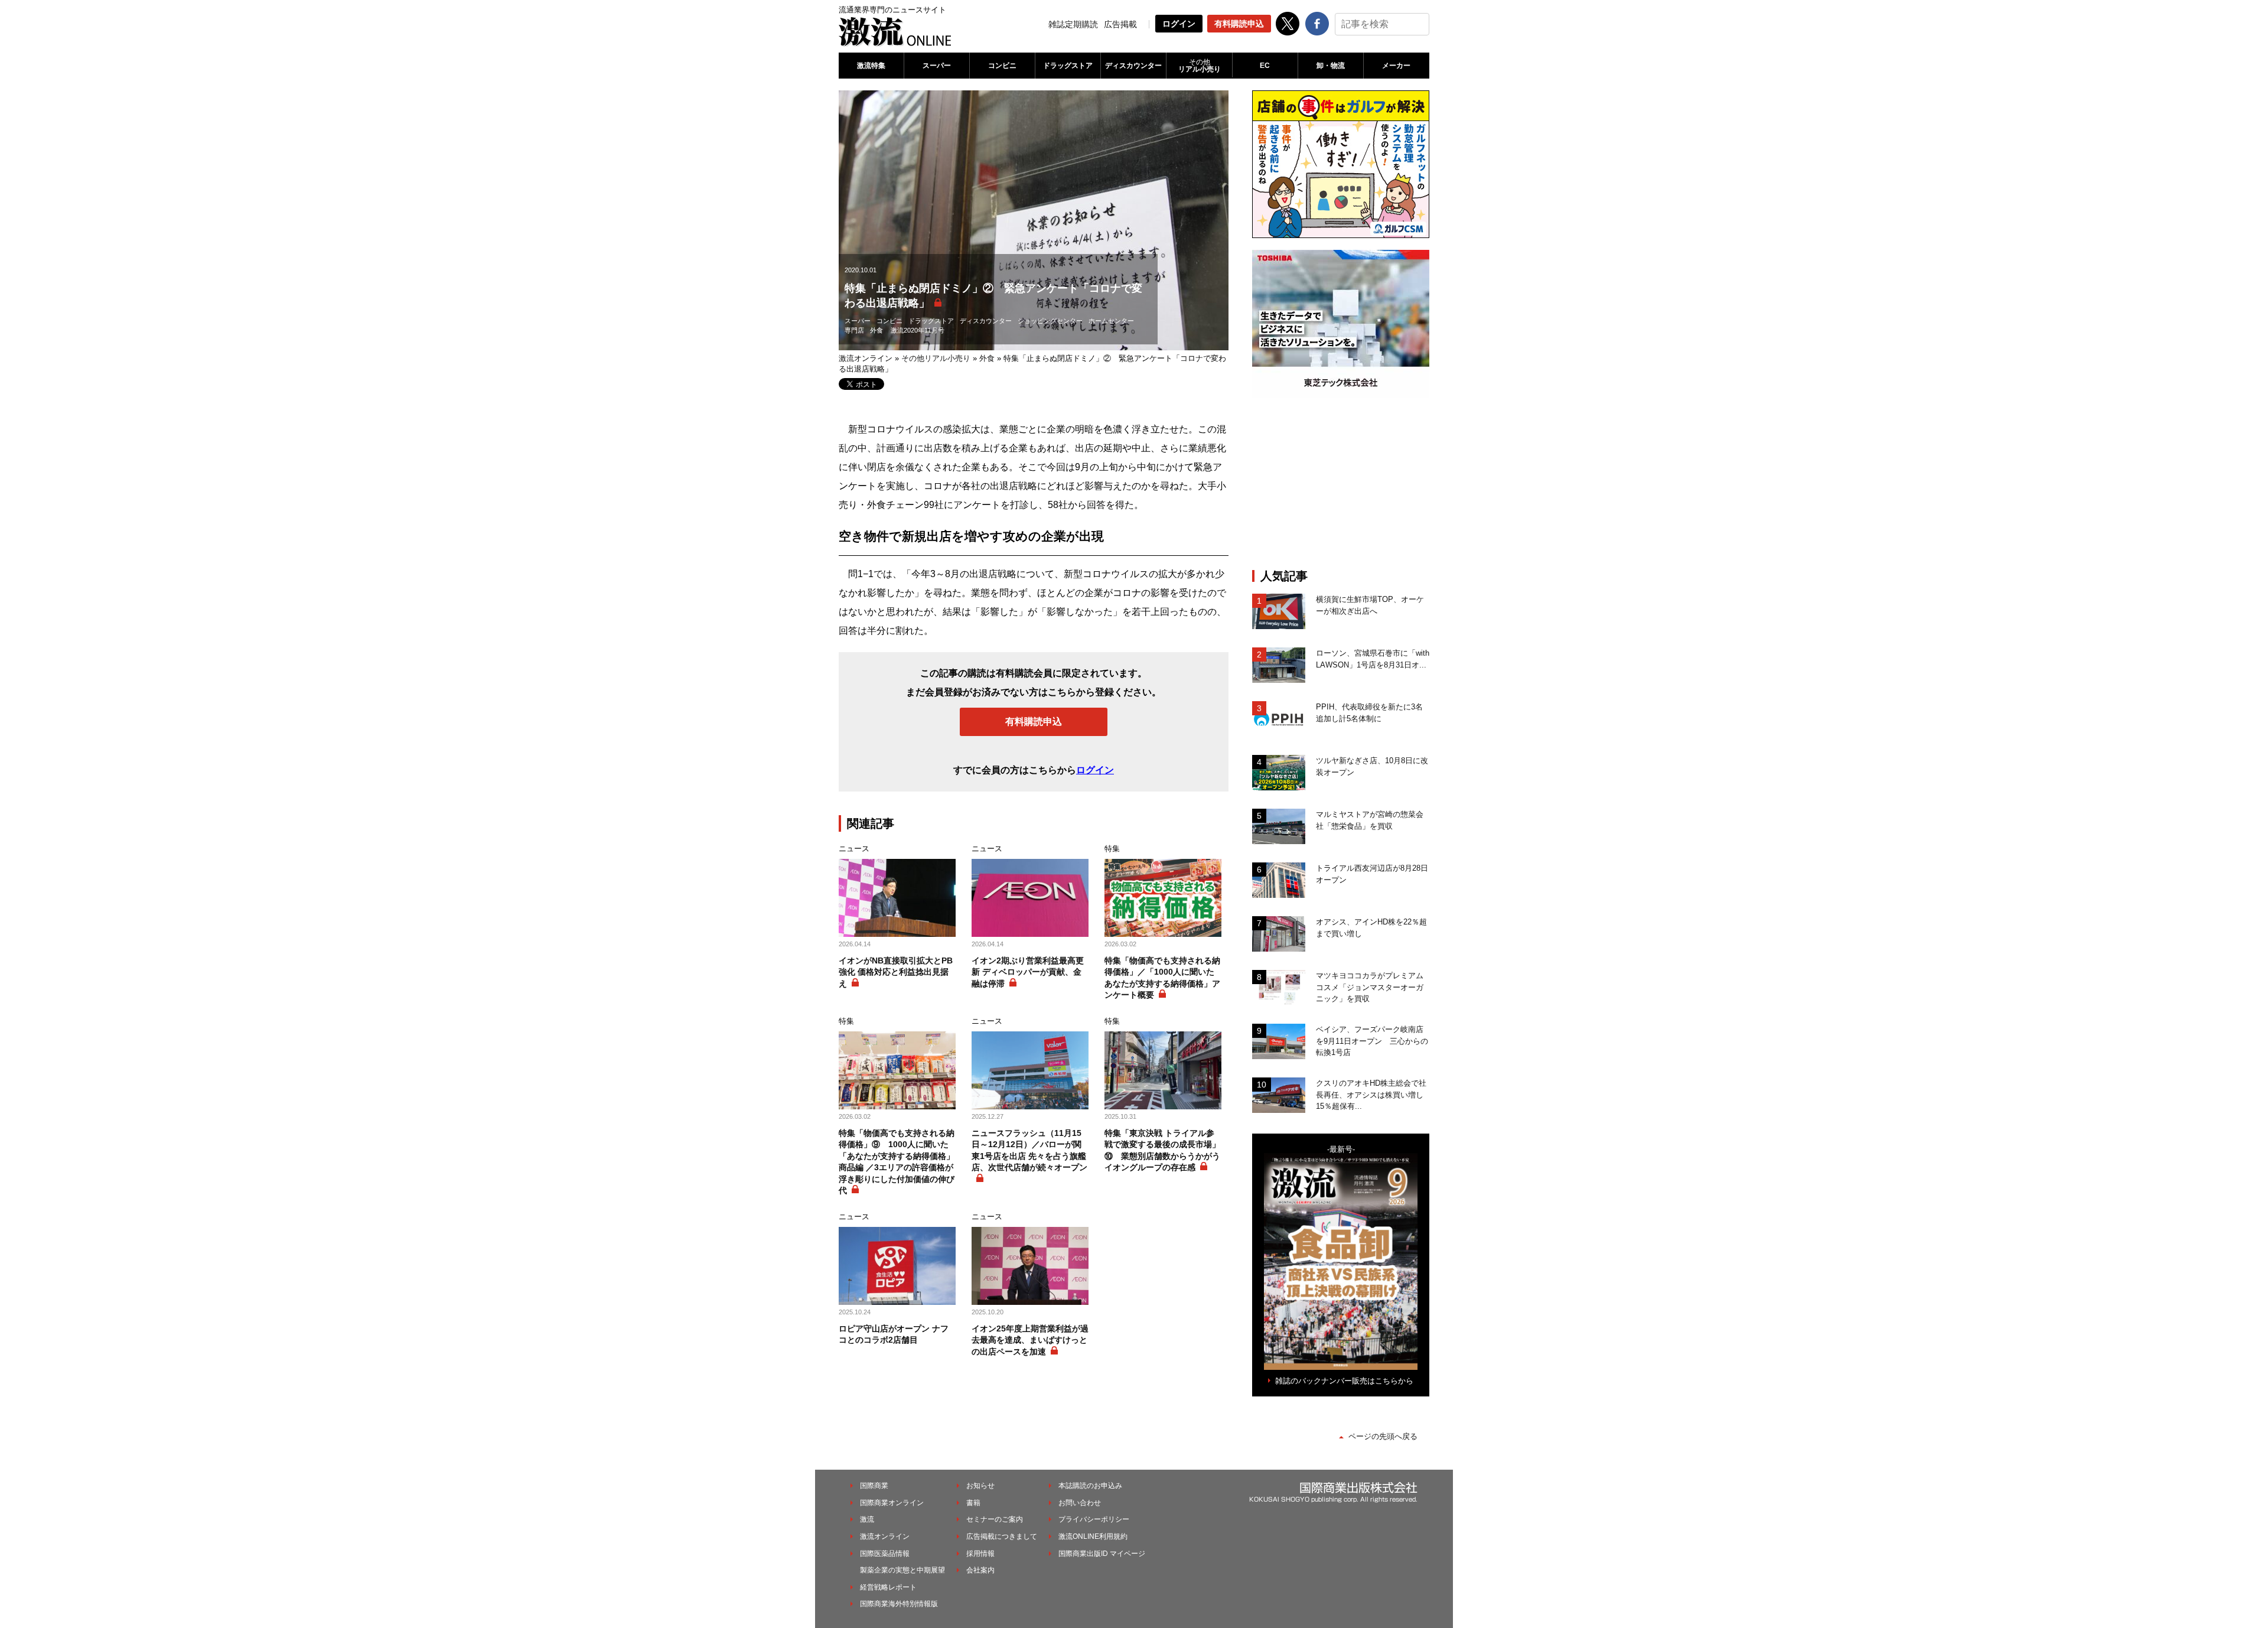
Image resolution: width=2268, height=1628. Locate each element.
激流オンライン (866, 358)
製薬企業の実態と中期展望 (902, 1570)
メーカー (1396, 66)
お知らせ (980, 1486)
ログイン (1179, 24)
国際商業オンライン (892, 1503)
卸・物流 (1331, 66)
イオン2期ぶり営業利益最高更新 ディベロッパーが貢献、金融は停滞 (1028, 972)
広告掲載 (1120, 24)
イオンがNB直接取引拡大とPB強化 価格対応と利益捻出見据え (896, 972)
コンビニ (1002, 66)
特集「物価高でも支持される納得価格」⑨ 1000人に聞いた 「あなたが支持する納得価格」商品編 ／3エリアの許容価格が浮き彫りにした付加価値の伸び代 (897, 1162)
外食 (876, 330)
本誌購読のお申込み (1090, 1486)
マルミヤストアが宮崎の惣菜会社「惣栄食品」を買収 (1370, 820)
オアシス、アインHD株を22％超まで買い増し (1371, 928)
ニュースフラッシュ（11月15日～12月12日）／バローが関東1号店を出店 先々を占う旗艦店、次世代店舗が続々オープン (1029, 1150)
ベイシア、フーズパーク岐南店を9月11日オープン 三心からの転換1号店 (1372, 1041)
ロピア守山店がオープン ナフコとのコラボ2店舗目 (894, 1334)
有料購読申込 (1239, 24)
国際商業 (874, 1486)
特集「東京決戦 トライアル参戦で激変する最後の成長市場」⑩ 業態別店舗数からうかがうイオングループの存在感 (1162, 1150)
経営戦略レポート (888, 1587)
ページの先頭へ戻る (1383, 1436)
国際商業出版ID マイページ (1102, 1554)
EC (1265, 66)
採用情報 (980, 1554)
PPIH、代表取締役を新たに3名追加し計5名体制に (1369, 713)
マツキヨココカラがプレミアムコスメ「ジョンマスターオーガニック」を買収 (1370, 987)
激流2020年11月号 (918, 330)
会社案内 (980, 1570)
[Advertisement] (1341, 483)
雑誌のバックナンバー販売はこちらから (1344, 1381)
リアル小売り (1200, 66)
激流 (867, 1519)
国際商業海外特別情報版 (899, 1604)
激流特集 (871, 66)
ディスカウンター (1133, 66)
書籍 (973, 1503)
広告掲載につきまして (1002, 1536)
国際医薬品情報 (885, 1554)
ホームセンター (1111, 321)
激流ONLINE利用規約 (1093, 1536)
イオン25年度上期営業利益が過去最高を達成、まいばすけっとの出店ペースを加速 (1030, 1340)
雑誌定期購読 (1073, 24)
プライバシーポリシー (1094, 1519)
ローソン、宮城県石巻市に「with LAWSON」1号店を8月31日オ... (1373, 659)
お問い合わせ (1080, 1503)
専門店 (854, 330)
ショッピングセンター (1050, 321)
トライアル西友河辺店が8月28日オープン (1372, 874)
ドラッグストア (1068, 66)
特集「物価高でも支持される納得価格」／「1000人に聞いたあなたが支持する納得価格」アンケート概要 (1162, 978)
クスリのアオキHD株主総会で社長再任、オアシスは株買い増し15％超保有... (1371, 1095)
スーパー (937, 66)
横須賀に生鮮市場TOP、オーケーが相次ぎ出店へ (1370, 605)
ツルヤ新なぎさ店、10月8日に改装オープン (1372, 766)
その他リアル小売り (936, 358)
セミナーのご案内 (995, 1519)
